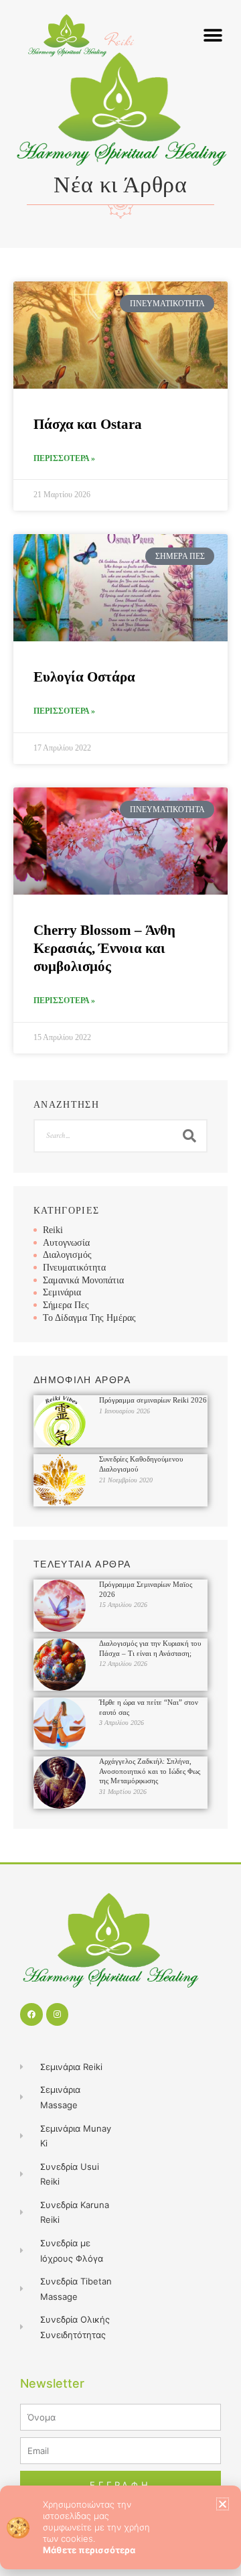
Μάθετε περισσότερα (89, 2550)
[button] (223, 2504)
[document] (120, 1288)
